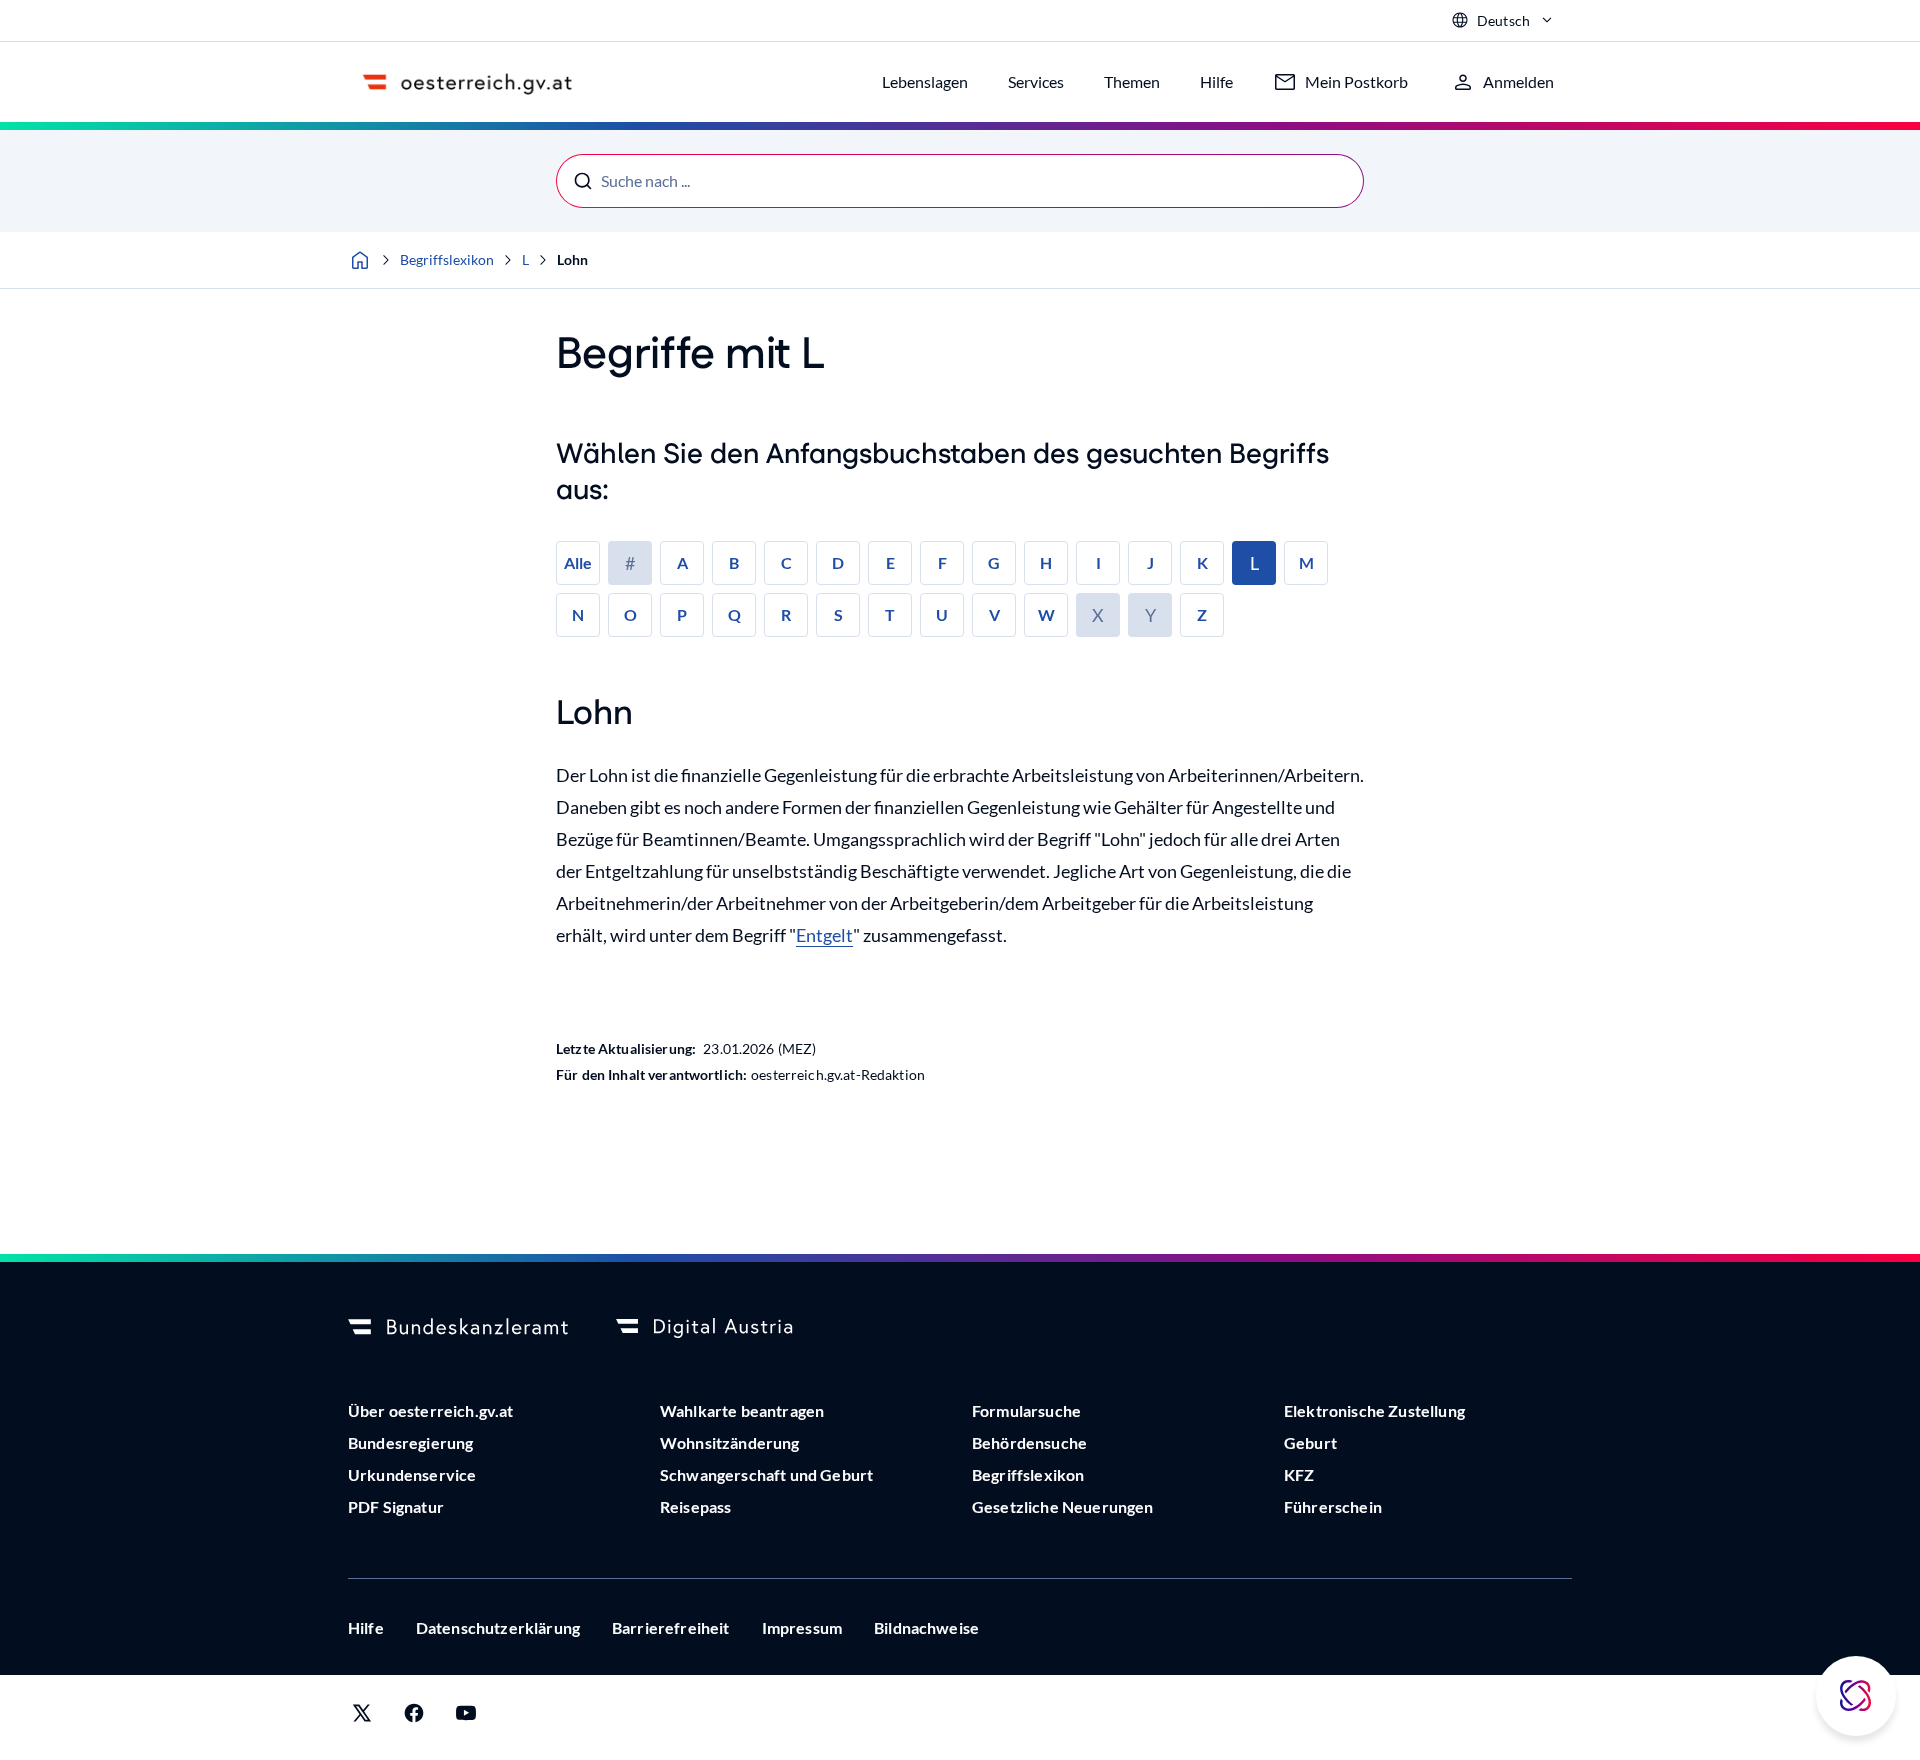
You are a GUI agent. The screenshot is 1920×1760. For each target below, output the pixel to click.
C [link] (786, 562)
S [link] (838, 614)
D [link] (838, 562)
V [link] (994, 614)
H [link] (1046, 562)
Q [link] (734, 614)
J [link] (1150, 562)
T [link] (890, 614)
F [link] (942, 562)
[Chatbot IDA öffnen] (1856, 1696)
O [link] (630, 614)
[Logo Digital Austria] (726, 1328)
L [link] (1254, 563)
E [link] (890, 562)
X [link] (1098, 615)
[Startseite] (360, 260)
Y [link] (1150, 615)
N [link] (578, 614)
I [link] (1098, 562)
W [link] (1046, 614)
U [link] (942, 614)
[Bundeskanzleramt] (458, 1328)
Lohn (572, 259)
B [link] (734, 562)
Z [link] (1202, 614)
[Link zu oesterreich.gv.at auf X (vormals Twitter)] (362, 1717)
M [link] (1306, 562)
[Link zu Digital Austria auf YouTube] (466, 1717)
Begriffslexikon (447, 259)
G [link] (994, 562)
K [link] (1202, 562)
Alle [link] (578, 562)
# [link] (630, 563)
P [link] (682, 614)
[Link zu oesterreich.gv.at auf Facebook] (414, 1717)
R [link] (786, 614)
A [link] (682, 562)
